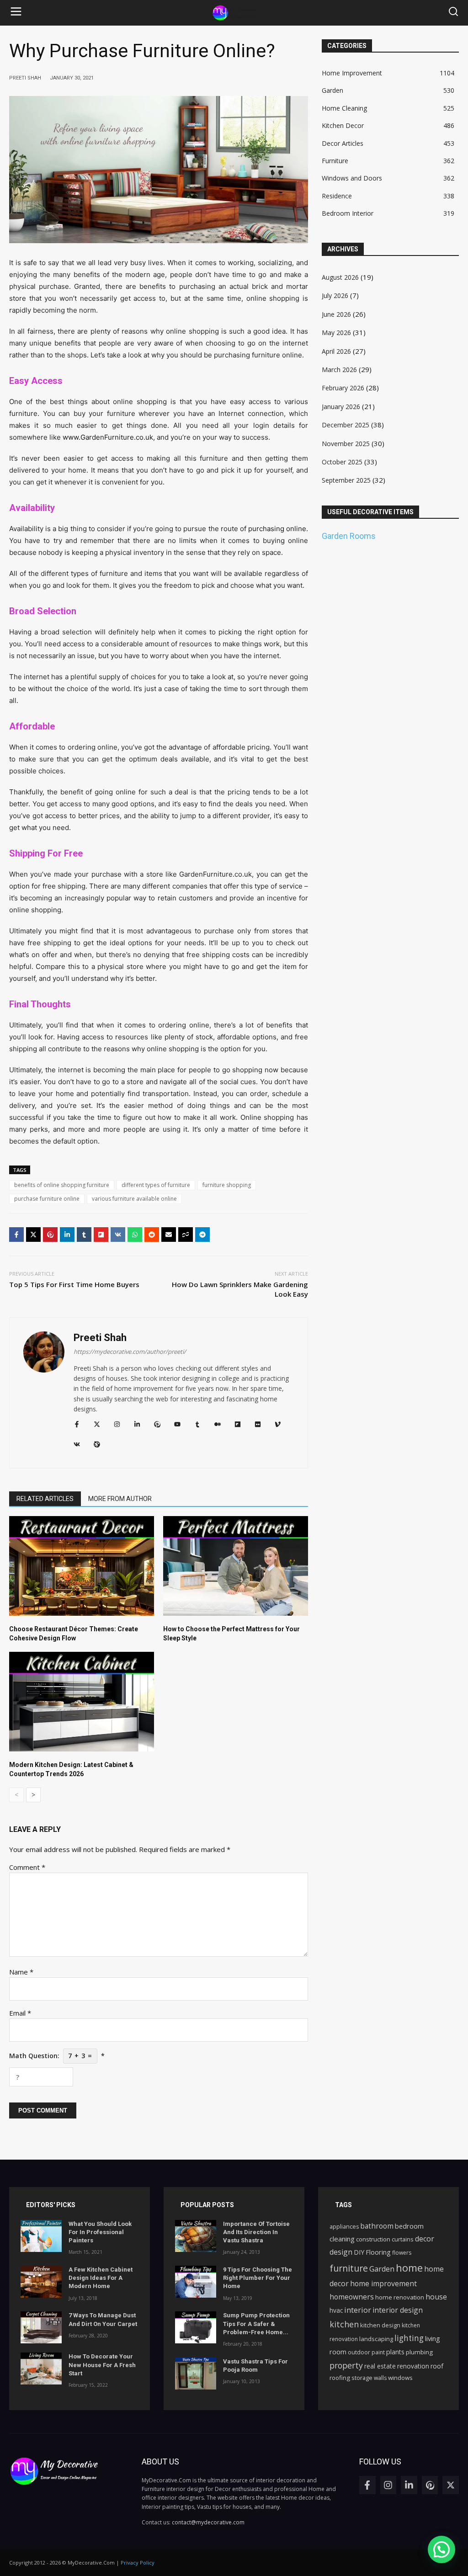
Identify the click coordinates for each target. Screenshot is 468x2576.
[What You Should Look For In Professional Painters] (41, 2236)
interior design (398, 2310)
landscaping (376, 2339)
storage (362, 2378)
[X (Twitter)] (97, 1424)
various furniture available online (134, 1199)
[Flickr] (258, 1424)
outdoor (359, 2352)
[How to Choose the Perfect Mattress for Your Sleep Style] (236, 1566)
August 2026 (340, 277)
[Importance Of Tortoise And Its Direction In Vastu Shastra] (196, 2236)
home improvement (383, 2283)
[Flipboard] (101, 1235)
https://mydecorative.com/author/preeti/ (130, 1352)
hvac (336, 2310)
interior (358, 2310)
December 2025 (346, 425)
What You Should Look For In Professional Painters (100, 2232)
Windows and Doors (352, 178)
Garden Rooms (349, 536)
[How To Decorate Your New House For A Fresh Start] (41, 2368)
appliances (344, 2227)
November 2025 (346, 444)
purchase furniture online (47, 1199)
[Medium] (218, 1424)
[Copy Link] (186, 1235)
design (341, 2252)
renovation (413, 2366)
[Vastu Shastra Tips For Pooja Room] (196, 2374)
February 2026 (343, 388)
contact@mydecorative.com (208, 2522)
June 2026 (336, 314)
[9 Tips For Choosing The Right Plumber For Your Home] (196, 2282)
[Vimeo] (278, 1424)
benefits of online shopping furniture (62, 1185)
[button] (16, 13)
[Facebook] (16, 1235)
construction (373, 2239)
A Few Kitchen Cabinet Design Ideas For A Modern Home (101, 2278)
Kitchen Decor (343, 125)
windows (400, 2378)
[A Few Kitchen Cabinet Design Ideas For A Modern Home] (41, 2282)
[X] (33, 1235)
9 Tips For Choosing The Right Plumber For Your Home (258, 2278)
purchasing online (277, 529)
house (436, 2297)
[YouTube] (177, 1424)
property (346, 2365)
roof (437, 2366)
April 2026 (336, 351)
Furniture (335, 161)
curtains (403, 2239)
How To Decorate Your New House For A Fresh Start (102, 2365)
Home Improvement (352, 73)
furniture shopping (227, 1185)
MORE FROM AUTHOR (120, 1499)
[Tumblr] (84, 1235)
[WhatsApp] (135, 1235)
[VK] (118, 1235)
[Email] (169, 1235)
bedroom (409, 2226)
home (409, 2267)
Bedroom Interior (348, 213)
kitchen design (380, 2325)
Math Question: (57, 2056)
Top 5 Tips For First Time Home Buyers (74, 1284)
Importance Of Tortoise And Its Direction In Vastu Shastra (256, 2232)
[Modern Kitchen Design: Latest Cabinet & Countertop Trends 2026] (82, 1702)
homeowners (352, 2297)
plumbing (419, 2352)
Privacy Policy (138, 2563)
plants (395, 2352)
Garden (332, 90)
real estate (380, 2366)
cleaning (342, 2239)
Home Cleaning (344, 108)
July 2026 (335, 295)
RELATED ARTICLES (45, 1499)
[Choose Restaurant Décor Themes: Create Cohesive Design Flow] (82, 1566)
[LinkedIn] (67, 1235)
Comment (27, 1867)
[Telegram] (202, 1235)
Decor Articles (343, 143)
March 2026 (339, 370)
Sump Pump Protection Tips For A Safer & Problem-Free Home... (256, 2323)
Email (20, 2013)
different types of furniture (156, 1185)
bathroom (377, 2226)
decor (425, 2239)
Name (21, 1972)
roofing (340, 2378)
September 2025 (346, 480)
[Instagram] (117, 1424)
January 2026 (341, 407)
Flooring (378, 2252)
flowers (402, 2253)
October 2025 (342, 462)
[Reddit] (152, 1235)
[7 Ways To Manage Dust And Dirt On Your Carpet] (41, 2327)
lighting (409, 2338)
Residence (337, 196)
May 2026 (336, 333)
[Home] (235, 13)
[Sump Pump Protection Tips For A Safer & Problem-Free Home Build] (196, 2327)
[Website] (97, 1444)
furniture (349, 2268)
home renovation (400, 2297)
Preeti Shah (100, 1338)
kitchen (344, 2324)
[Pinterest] (50, 1235)
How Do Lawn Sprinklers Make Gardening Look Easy (240, 1289)
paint (378, 2352)
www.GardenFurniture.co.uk (108, 437)
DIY (359, 2252)
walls (380, 2378)
